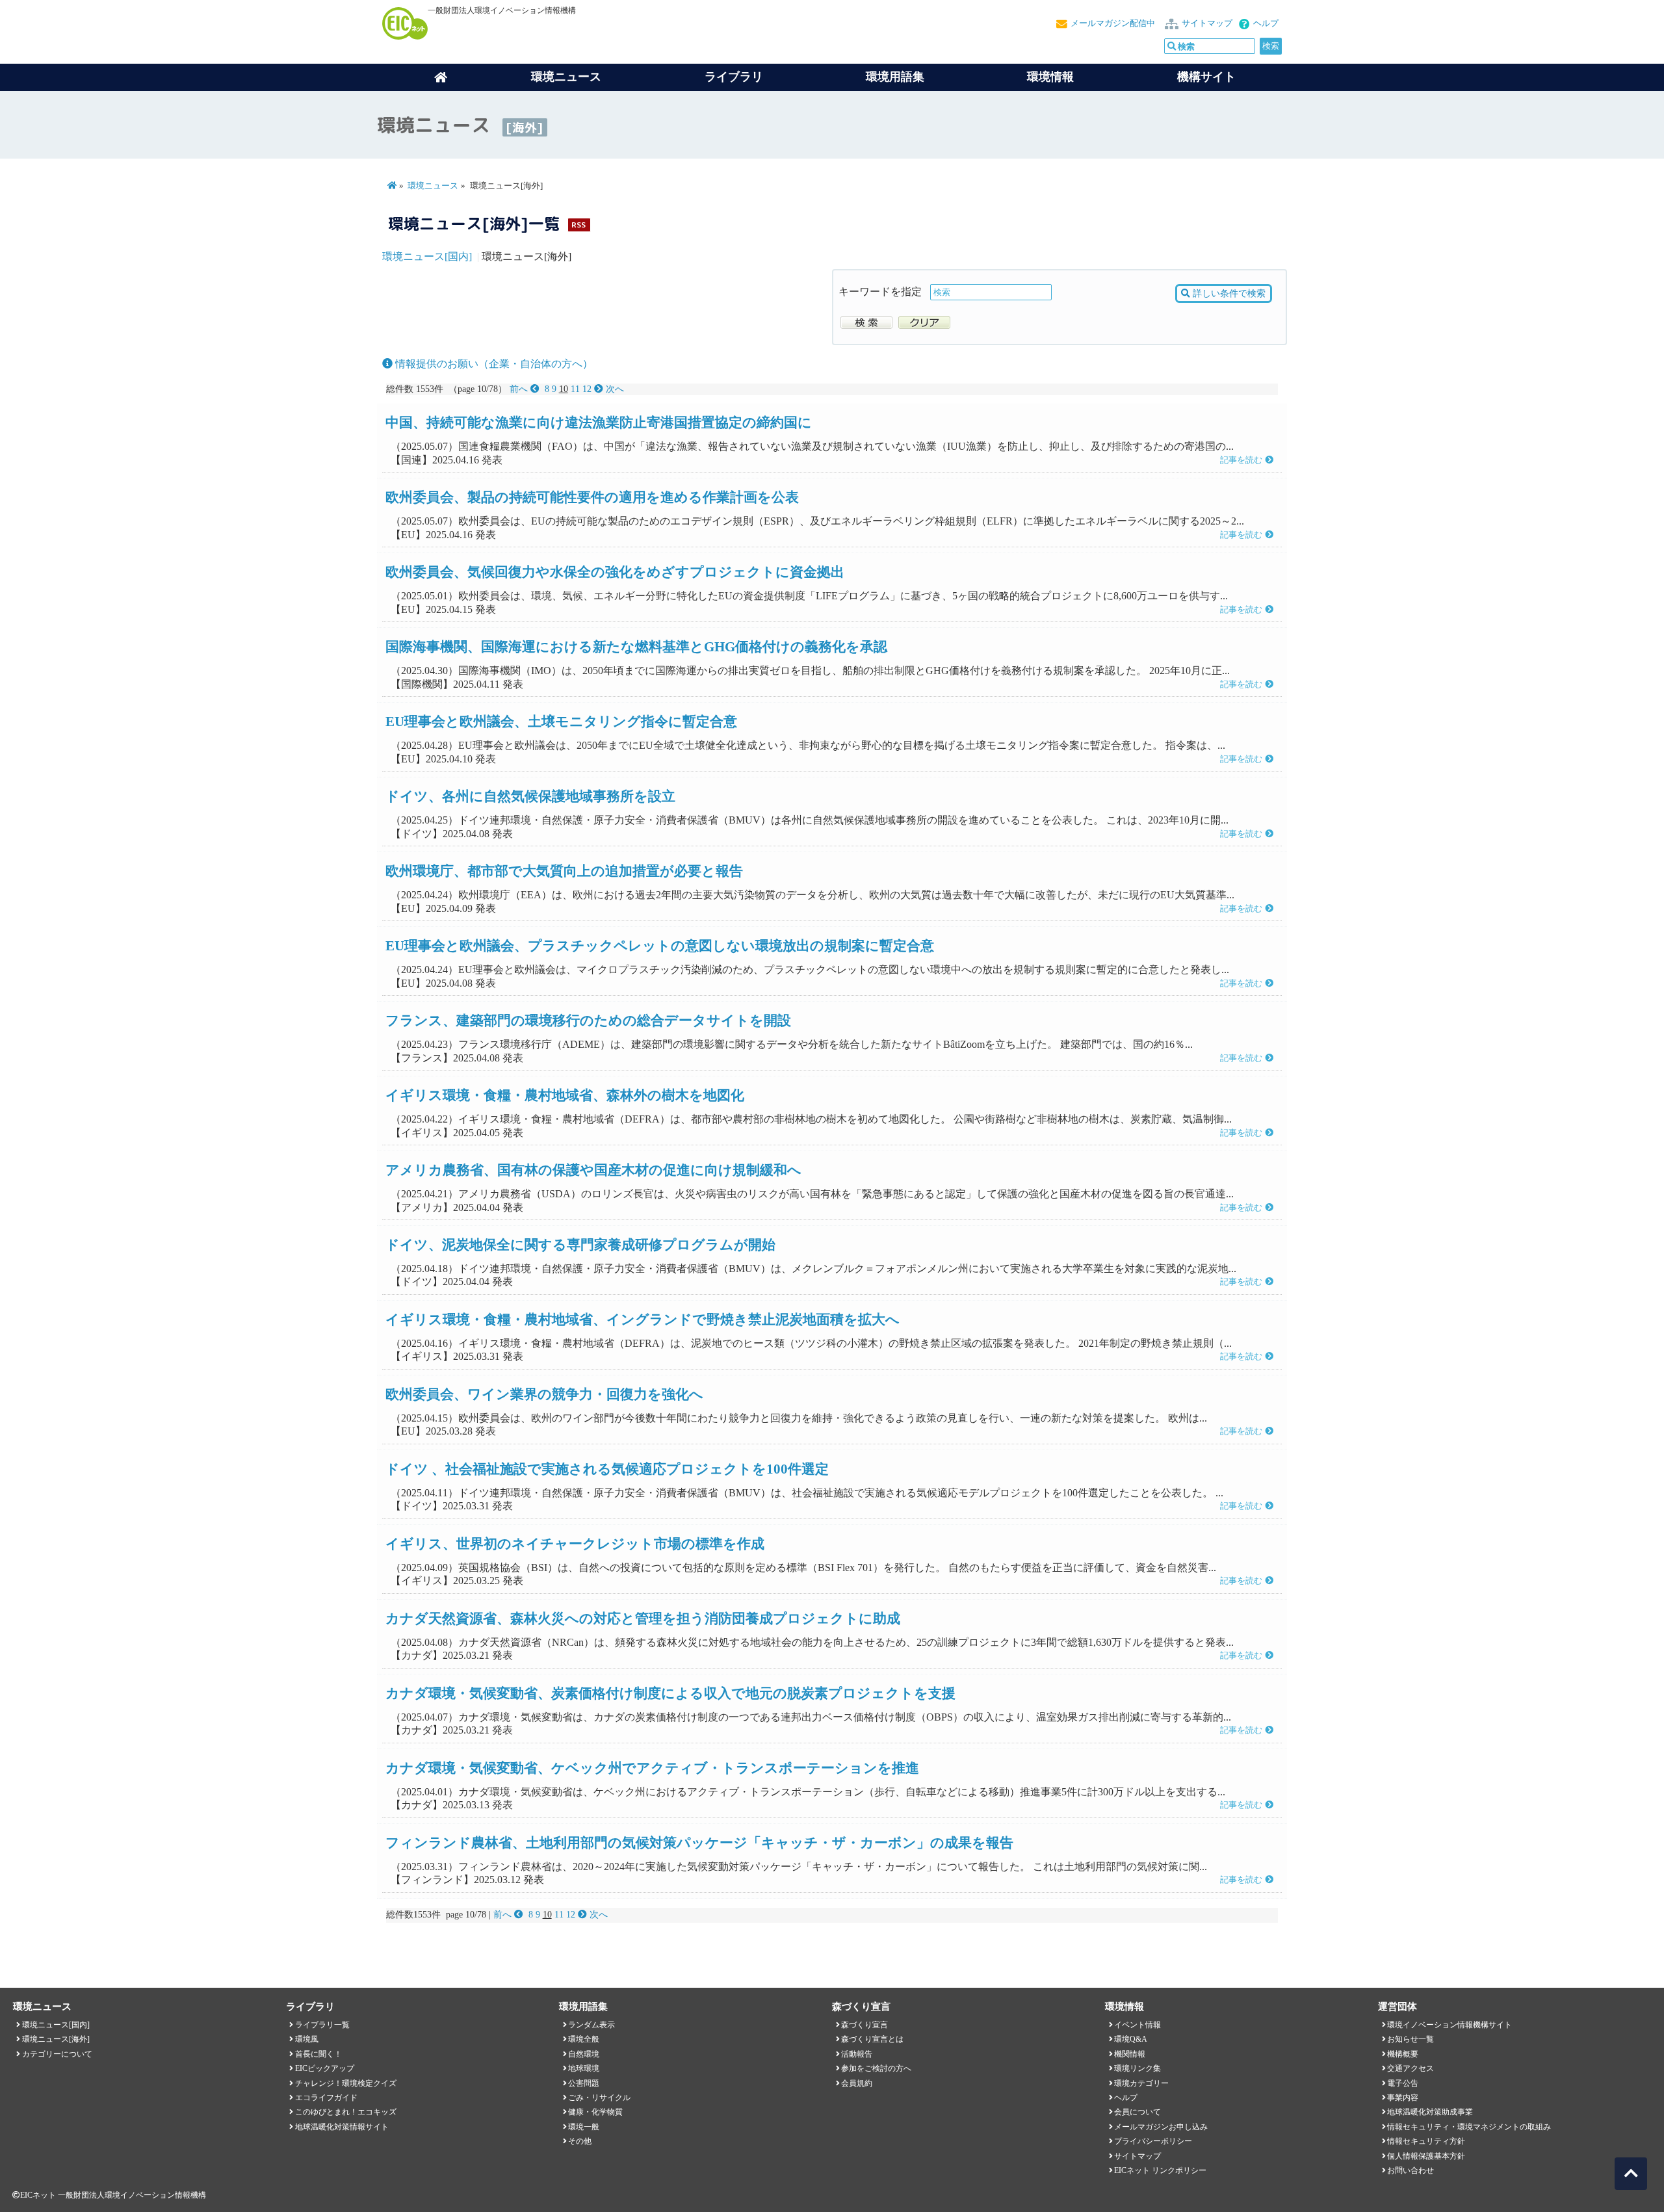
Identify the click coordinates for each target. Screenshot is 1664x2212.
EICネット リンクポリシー (1160, 2170)
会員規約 (857, 2083)
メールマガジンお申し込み (1161, 2127)
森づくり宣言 (864, 2025)
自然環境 (584, 2054)
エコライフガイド (326, 2098)
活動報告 (857, 2054)
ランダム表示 (591, 2025)
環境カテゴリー (1141, 2083)
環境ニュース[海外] (56, 2039)
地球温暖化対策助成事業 (1430, 2112)
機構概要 (1403, 2054)
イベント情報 (1137, 2025)
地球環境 (584, 2068)
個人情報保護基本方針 (1426, 2156)
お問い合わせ (1410, 2170)
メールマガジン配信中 (1113, 23)
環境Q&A (1131, 2039)
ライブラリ (734, 77)
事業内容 (1403, 2098)
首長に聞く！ (318, 2054)
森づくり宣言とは (872, 2039)
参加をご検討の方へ (876, 2068)
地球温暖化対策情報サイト (342, 2127)
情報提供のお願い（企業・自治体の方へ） (493, 364)
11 (575, 389)
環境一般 (584, 2127)
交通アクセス (1410, 2068)
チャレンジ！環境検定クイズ (346, 2083)
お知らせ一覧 (1410, 2039)
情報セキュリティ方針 (1426, 2141)
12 (587, 389)
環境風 (307, 2039)
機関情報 (1130, 2054)
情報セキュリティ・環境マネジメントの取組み (1469, 2127)
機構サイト (1206, 77)
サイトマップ (1207, 23)
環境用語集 (895, 77)
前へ (520, 389)
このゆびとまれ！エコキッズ (346, 2112)
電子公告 (1403, 2083)
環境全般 (584, 2039)
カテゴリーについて (57, 2054)
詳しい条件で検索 (1228, 293)
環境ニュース (433, 186)
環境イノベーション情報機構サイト (1449, 2025)
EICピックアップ (325, 2068)
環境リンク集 (1137, 2068)
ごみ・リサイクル (599, 2098)
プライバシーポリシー (1153, 2141)
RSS (578, 225)
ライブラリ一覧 (322, 2025)
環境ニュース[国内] (427, 256)
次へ (614, 389)
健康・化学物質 (595, 2112)
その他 (580, 2141)
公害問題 (584, 2083)
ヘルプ (1266, 23)
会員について (1137, 2112)
